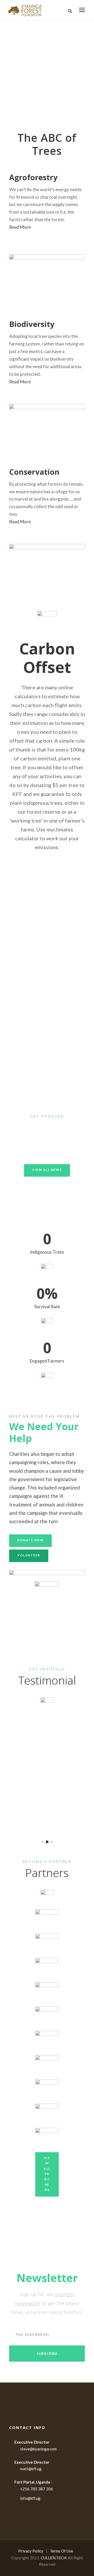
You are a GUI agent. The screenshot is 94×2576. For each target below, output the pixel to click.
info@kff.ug (30, 2498)
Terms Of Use (61, 2551)
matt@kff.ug (31, 2469)
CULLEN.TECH (54, 2558)
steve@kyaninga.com (38, 2449)
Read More (20, 227)
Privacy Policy (31, 2551)
